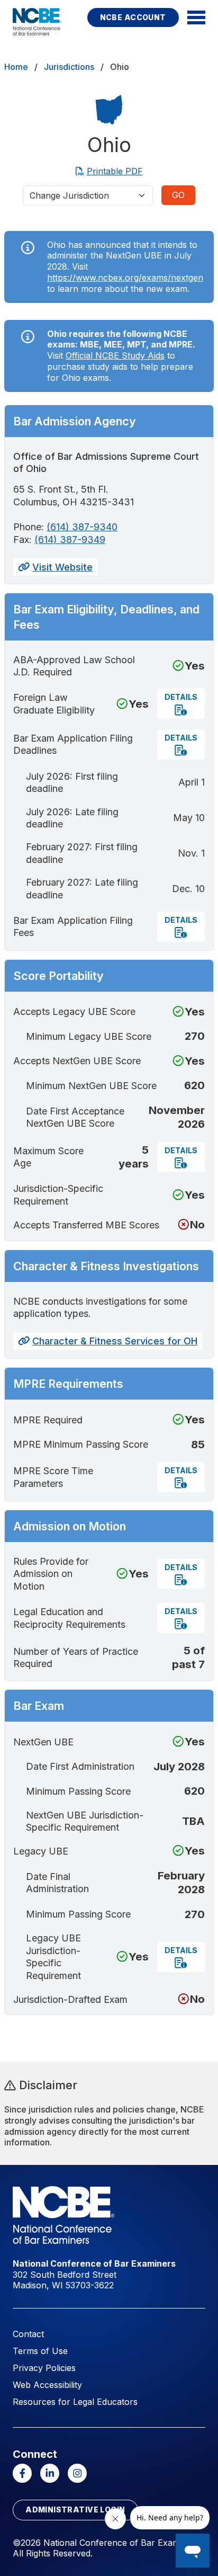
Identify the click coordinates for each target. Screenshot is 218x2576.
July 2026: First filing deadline (72, 782)
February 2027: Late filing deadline (82, 888)
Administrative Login (75, 2510)
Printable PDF (115, 171)
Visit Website (62, 567)
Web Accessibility (47, 2385)
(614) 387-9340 (82, 527)
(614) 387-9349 (70, 540)
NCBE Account (133, 17)
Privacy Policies (44, 2368)
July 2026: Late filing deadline (72, 818)
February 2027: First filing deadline (82, 853)
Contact (28, 2334)
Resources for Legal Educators (75, 2402)
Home (16, 67)
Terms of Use (40, 2351)
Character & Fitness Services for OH (115, 1341)
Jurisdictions (69, 67)
